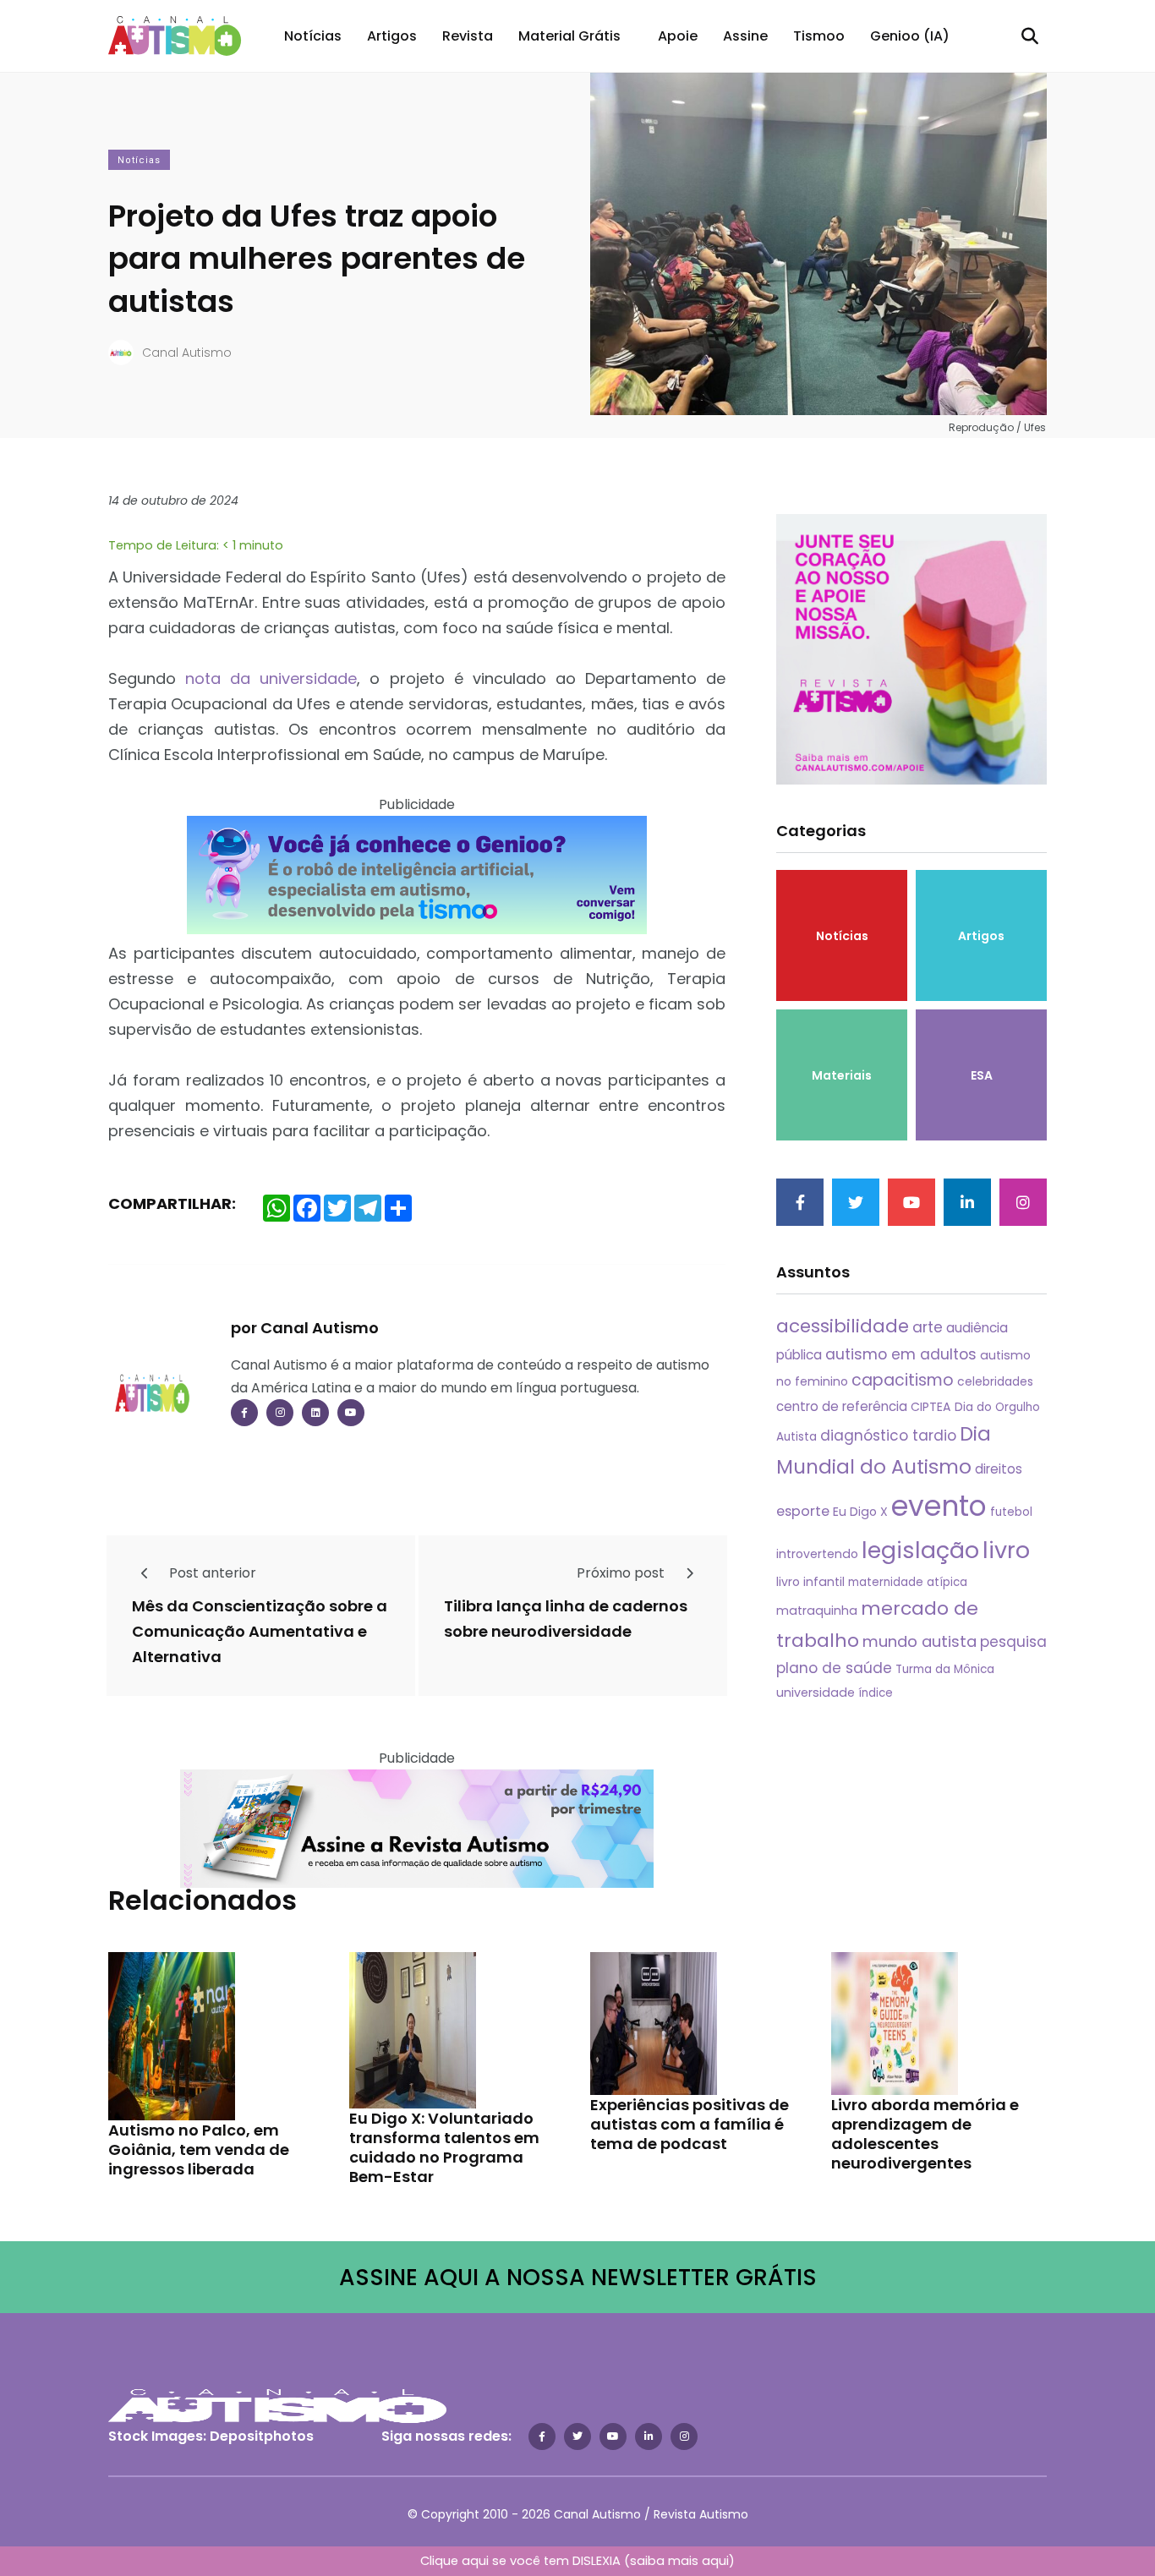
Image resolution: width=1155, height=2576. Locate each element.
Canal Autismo (187, 353)
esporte (803, 1511)
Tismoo (819, 36)
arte (928, 1327)
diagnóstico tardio (888, 1436)
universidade (816, 1693)
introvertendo (817, 1554)
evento (939, 1506)
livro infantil (810, 1582)
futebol (1011, 1512)
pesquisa (1013, 1642)
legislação (920, 1550)
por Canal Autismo (305, 1328)
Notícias (313, 36)
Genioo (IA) (910, 36)
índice (876, 1693)
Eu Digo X (860, 1512)
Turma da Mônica (945, 1669)
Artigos (392, 36)
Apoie (678, 36)
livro (1006, 1550)
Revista (468, 36)
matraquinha (817, 1611)
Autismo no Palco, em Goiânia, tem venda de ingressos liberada (199, 2149)
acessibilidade (843, 1326)
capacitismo (903, 1380)
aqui (715, 2561)
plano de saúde (834, 1668)
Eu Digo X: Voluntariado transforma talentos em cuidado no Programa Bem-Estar (444, 2147)
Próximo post (622, 1573)
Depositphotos (262, 2436)
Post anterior (211, 1573)
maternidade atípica (908, 1582)
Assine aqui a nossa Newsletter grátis (578, 2277)
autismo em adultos (901, 1354)
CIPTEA (931, 1407)
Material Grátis (569, 36)
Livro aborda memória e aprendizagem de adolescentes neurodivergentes (925, 2134)
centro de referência (842, 1406)
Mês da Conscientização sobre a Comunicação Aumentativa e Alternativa (260, 1632)
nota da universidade (271, 678)
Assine (745, 36)
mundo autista (920, 1641)
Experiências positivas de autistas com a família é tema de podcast (690, 2124)
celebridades (995, 1381)
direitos (999, 1469)
